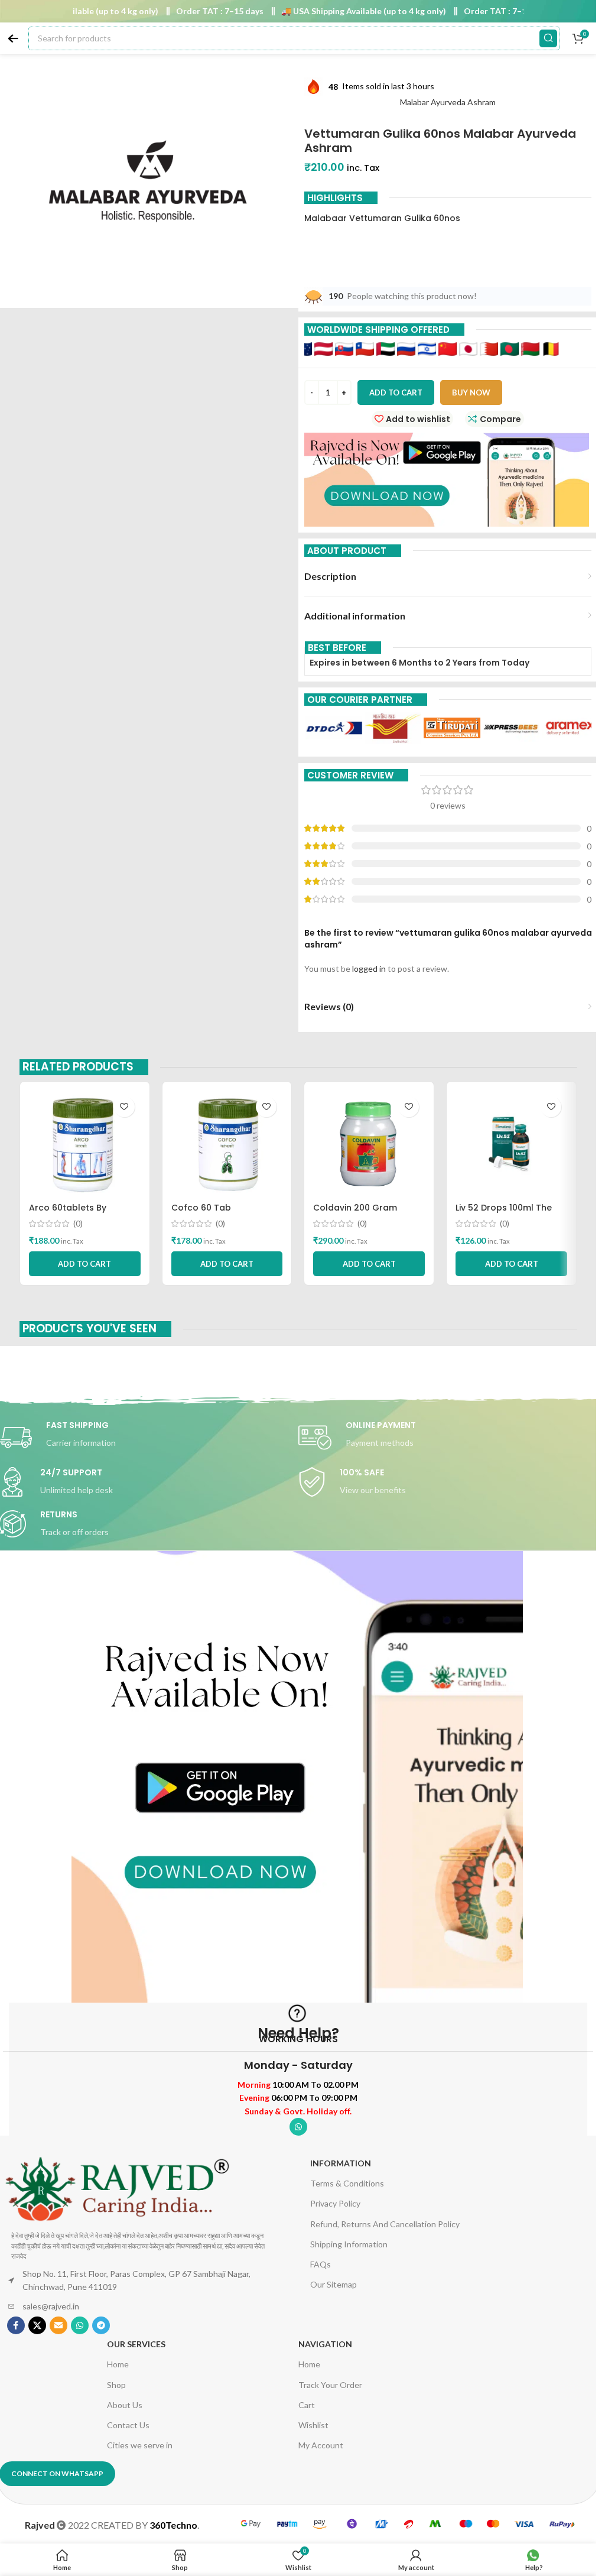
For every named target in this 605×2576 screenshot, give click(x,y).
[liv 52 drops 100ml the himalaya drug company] (511, 1144)
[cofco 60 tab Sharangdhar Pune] (227, 1144)
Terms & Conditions (347, 2183)
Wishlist (313, 2425)
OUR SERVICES (136, 2344)
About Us (125, 2405)
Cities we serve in (140, 2445)
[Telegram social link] (101, 2325)
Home (118, 2364)
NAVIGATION (325, 2344)
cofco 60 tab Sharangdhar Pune (212, 1214)
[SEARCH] (548, 38)
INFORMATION (341, 2163)
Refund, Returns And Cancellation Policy (385, 2224)
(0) (78, 1224)
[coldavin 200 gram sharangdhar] (369, 1144)
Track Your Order (330, 2385)
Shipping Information (349, 2244)
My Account (321, 2445)
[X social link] (37, 2325)
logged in (369, 969)
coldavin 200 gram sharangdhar (355, 1214)
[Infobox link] (448, 1438)
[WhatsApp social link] (298, 2127)
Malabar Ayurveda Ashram (448, 102)
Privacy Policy (335, 2203)
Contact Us (128, 2425)
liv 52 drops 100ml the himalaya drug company (510, 1214)
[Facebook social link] (16, 2325)
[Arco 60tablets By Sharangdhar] (85, 1144)
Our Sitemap (334, 2284)
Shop (116, 2385)
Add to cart (396, 392)
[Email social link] (58, 2325)
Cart (307, 2405)
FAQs (321, 2264)
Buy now (471, 392)
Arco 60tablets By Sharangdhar (68, 1214)
